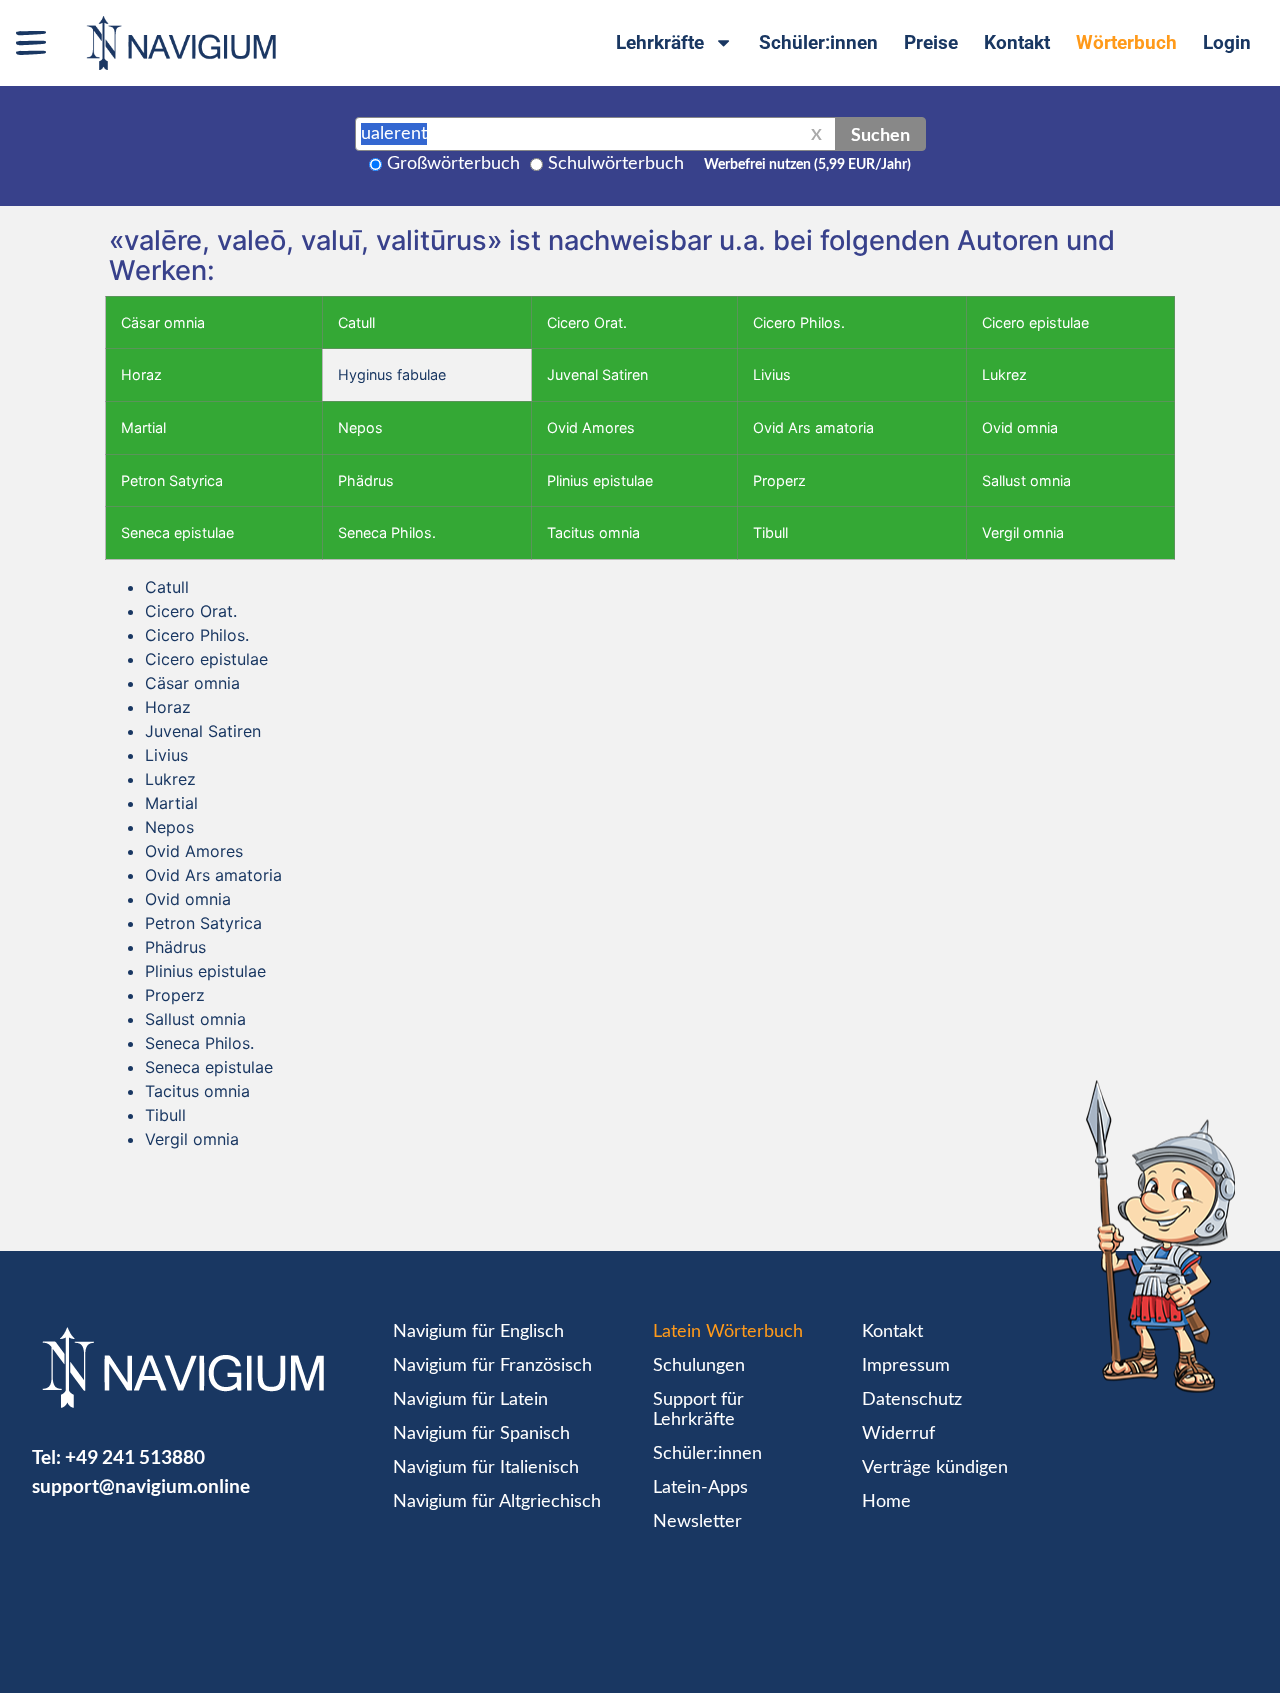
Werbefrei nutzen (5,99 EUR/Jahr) (807, 165)
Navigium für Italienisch (486, 1468)
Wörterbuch (1126, 42)
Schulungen (699, 1366)
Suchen (880, 134)
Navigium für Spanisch (481, 1434)
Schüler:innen (818, 42)
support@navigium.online (141, 1485)
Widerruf (898, 1434)
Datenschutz (912, 1400)
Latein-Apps (700, 1488)
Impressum (906, 1366)
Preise (931, 42)
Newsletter (697, 1522)
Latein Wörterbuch (728, 1332)
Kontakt (1017, 42)
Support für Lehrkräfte (698, 1410)
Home (886, 1502)
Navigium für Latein (470, 1400)
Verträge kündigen (935, 1468)
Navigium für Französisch (492, 1366)
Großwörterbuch (453, 164)
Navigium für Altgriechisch (497, 1502)
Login (1227, 42)
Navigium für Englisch (478, 1332)
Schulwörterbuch (616, 164)
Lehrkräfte (660, 42)
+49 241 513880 (135, 1456)
